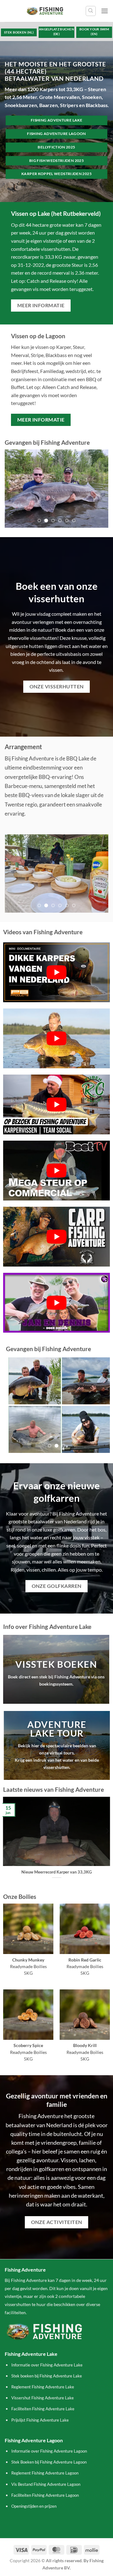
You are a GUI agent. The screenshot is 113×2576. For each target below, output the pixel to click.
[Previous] (6, 1844)
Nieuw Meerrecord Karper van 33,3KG (56, 1872)
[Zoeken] (91, 11)
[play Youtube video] (56, 972)
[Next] (107, 1844)
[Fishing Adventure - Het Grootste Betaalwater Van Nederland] (45, 11)
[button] (105, 11)
